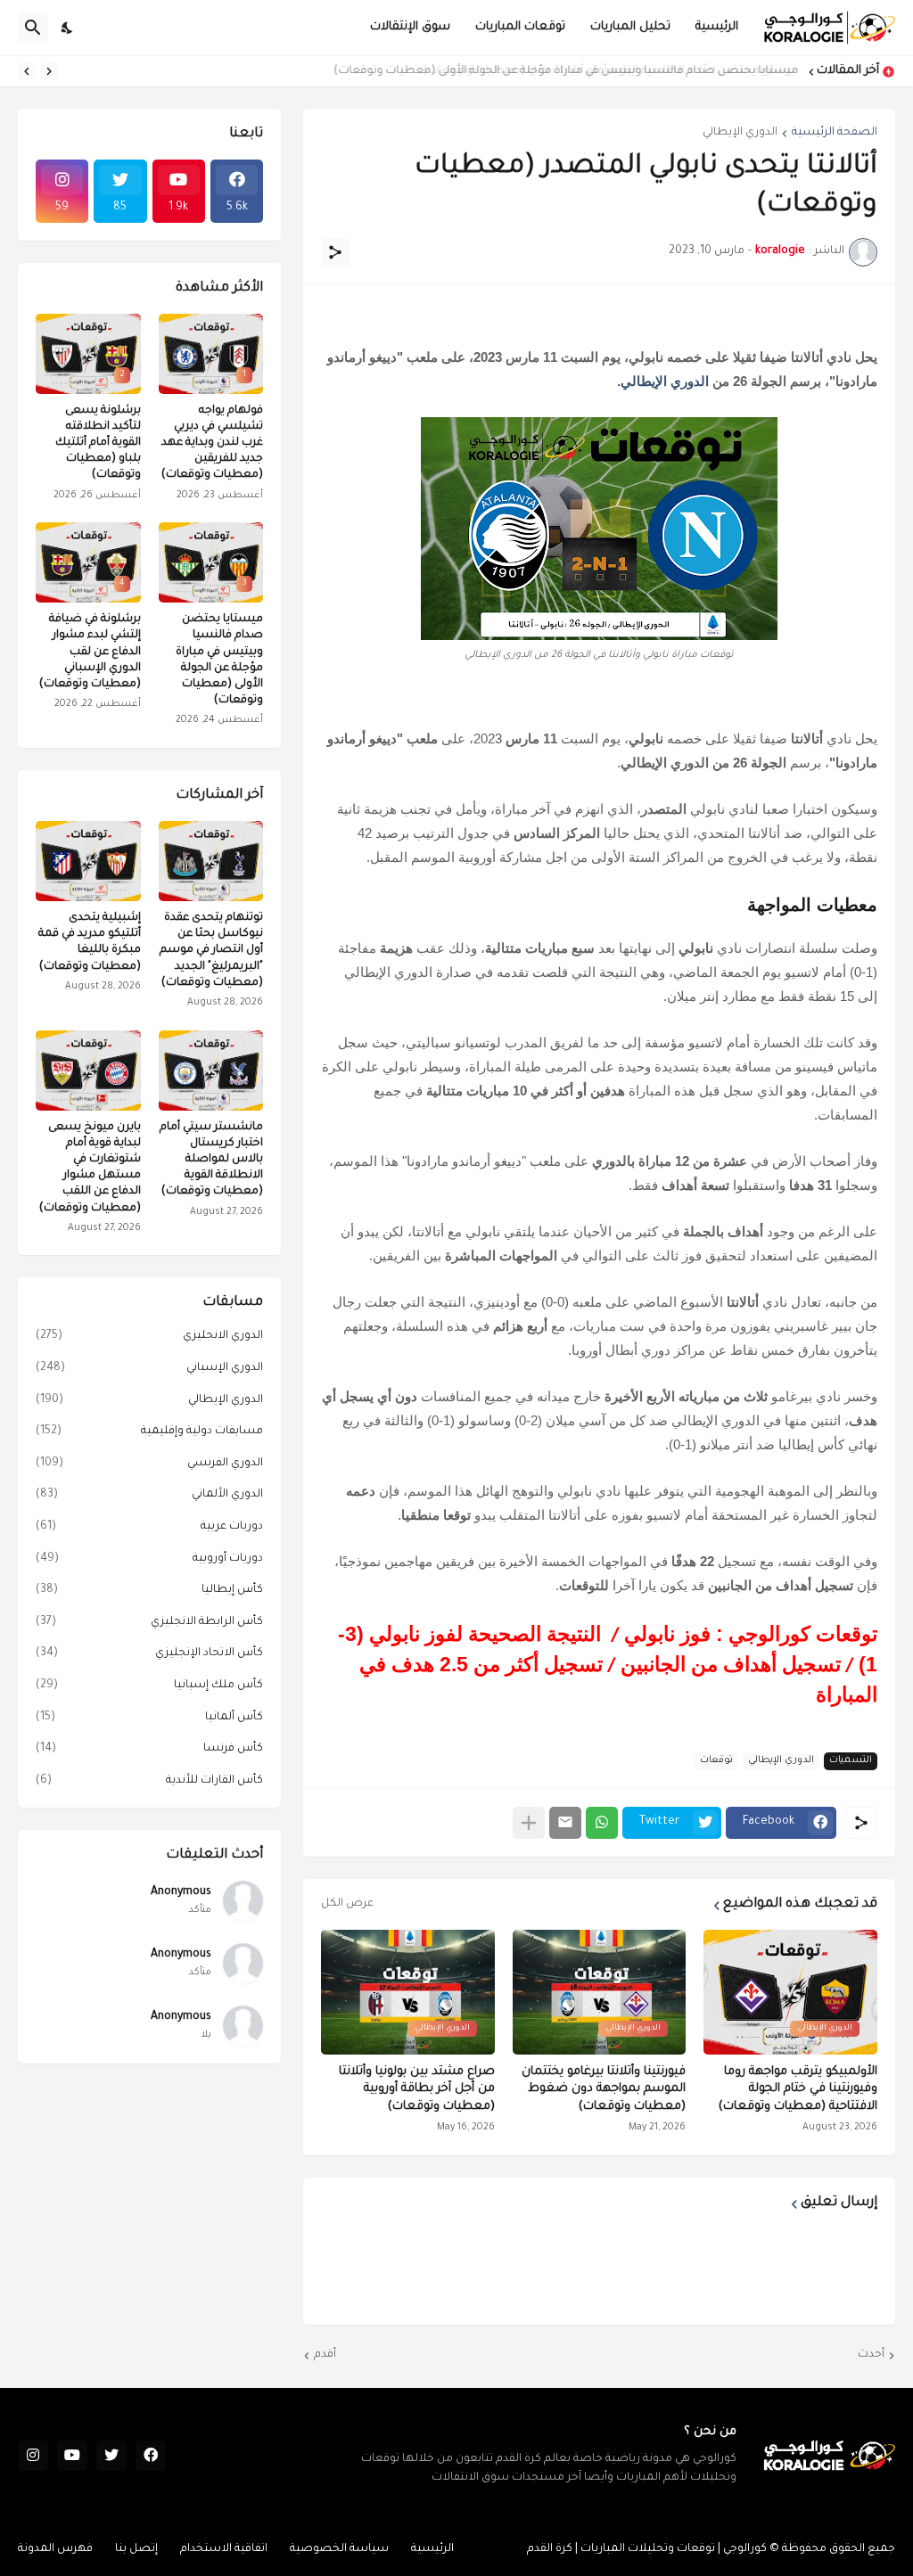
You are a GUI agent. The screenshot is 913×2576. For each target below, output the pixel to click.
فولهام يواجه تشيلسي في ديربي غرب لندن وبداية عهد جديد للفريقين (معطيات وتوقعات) (212, 443)
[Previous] (49, 71)
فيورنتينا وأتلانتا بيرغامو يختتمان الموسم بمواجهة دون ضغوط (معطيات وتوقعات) (604, 2089)
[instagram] (33, 2456)
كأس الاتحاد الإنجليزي (149, 1653)
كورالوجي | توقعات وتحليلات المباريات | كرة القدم (647, 2549)
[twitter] (111, 2456)
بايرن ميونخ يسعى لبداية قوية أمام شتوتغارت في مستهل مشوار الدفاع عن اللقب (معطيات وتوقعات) (90, 1168)
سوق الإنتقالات (410, 27)
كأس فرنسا (149, 1749)
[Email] (565, 1823)
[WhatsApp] (602, 1823)
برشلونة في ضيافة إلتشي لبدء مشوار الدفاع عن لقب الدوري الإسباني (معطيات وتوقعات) (90, 652)
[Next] (27, 71)
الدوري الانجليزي (149, 1336)
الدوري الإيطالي (740, 133)
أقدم (325, 2355)
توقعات (716, 1760)
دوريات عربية (149, 1527)
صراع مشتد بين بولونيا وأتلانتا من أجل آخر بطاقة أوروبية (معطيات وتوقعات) (417, 2089)
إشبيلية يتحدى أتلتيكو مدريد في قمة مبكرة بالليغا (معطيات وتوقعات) (90, 943)
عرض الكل (347, 1904)
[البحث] (33, 28)
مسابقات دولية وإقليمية (149, 1432)
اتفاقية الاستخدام (224, 2549)
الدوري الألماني (149, 1495)
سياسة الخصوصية (339, 2549)
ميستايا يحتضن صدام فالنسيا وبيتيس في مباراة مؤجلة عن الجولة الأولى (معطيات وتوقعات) (568, 71)
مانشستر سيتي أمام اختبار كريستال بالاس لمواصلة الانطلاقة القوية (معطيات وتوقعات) (211, 1160)
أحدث (871, 2355)
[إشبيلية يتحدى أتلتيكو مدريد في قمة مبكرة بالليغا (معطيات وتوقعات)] (88, 861)
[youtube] (72, 2456)
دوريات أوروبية (149, 1559)
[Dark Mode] (68, 28)
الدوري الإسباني (149, 1368)
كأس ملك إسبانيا (149, 1686)
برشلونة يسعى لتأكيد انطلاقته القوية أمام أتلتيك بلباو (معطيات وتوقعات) (98, 443)
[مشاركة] (335, 252)
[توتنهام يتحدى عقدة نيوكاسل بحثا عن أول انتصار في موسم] (211, 861)
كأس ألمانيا (149, 1718)
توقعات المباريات (520, 27)
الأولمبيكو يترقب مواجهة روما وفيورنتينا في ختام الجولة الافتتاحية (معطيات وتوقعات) (798, 2089)
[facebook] (151, 2456)
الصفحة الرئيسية (835, 133)
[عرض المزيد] (529, 1823)
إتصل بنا (136, 2549)
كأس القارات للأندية (149, 1781)
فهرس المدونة (55, 2549)
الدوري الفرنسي (149, 1464)
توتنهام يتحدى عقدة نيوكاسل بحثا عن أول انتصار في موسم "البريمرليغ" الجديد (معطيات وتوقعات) (211, 951)
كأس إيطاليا (149, 1590)
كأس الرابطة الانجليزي (149, 1622)
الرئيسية (717, 27)
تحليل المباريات (630, 27)
